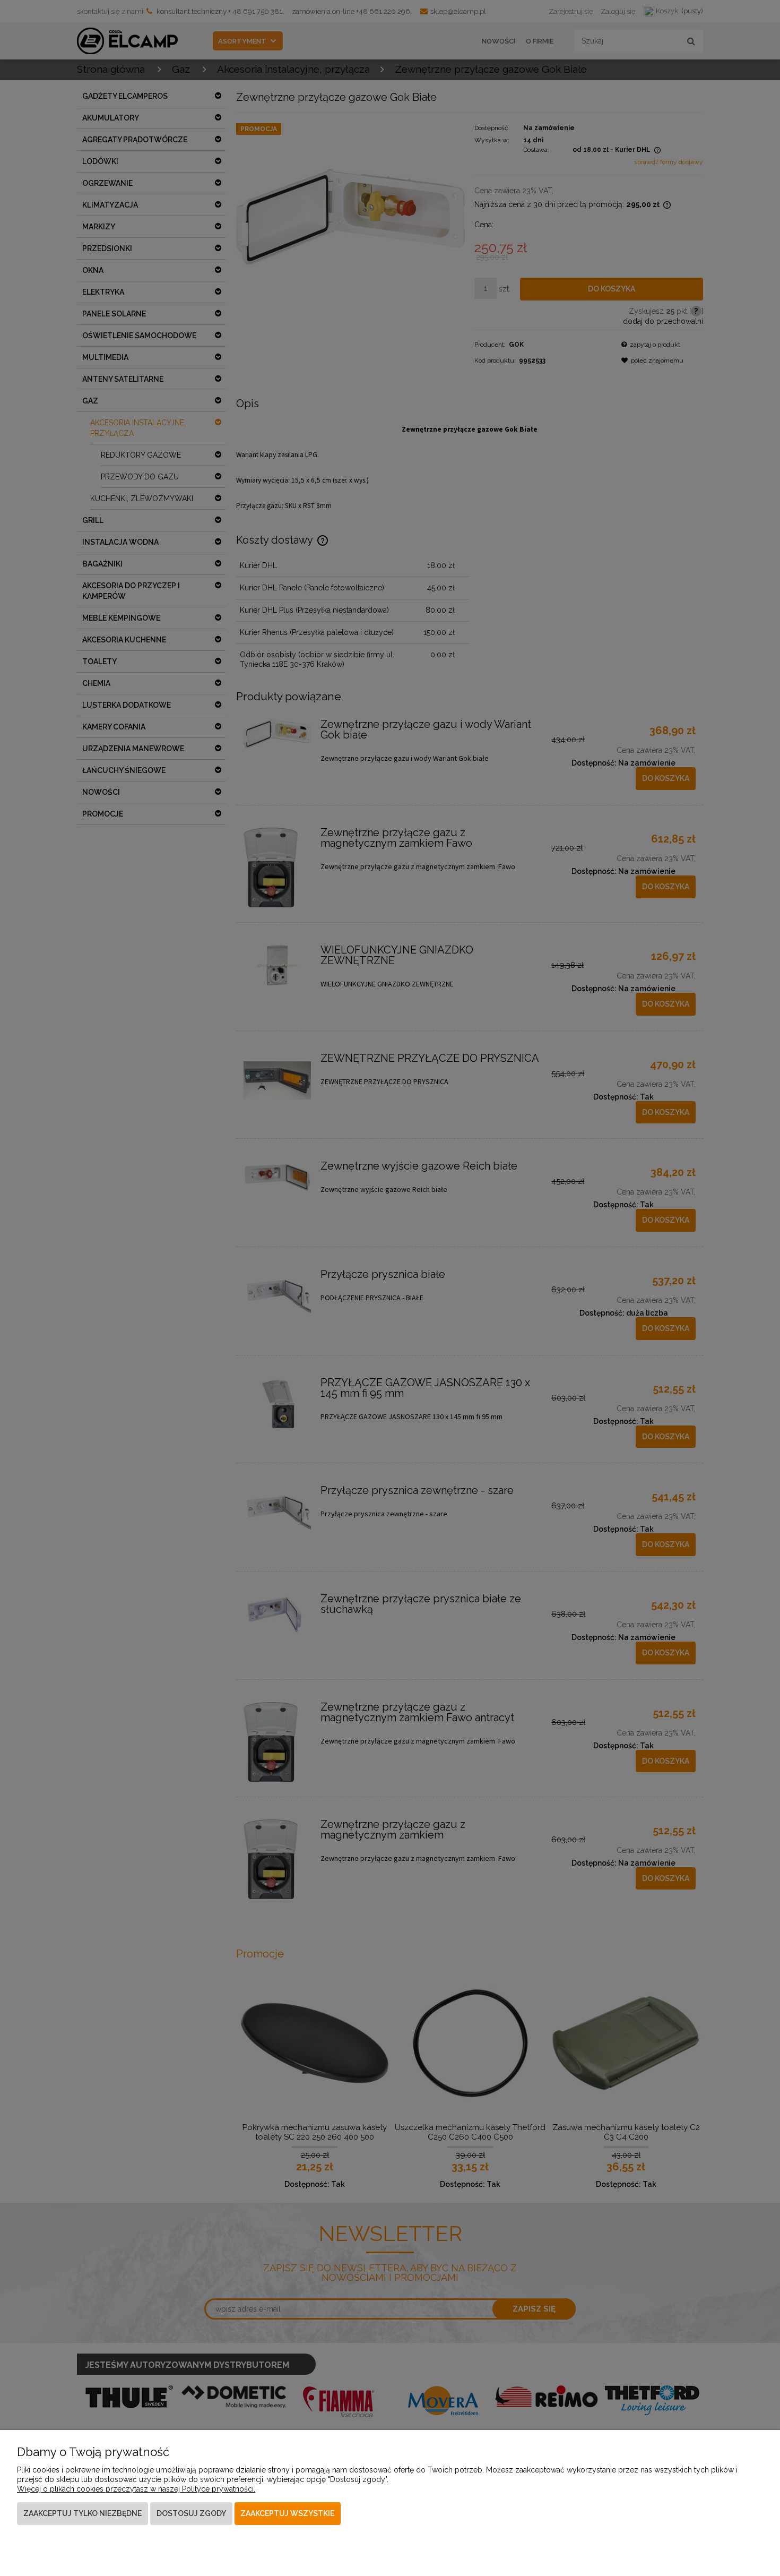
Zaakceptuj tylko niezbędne (83, 2513)
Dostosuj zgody (191, 2513)
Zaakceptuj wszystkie (287, 2513)
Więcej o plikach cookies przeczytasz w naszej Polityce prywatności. (136, 2489)
